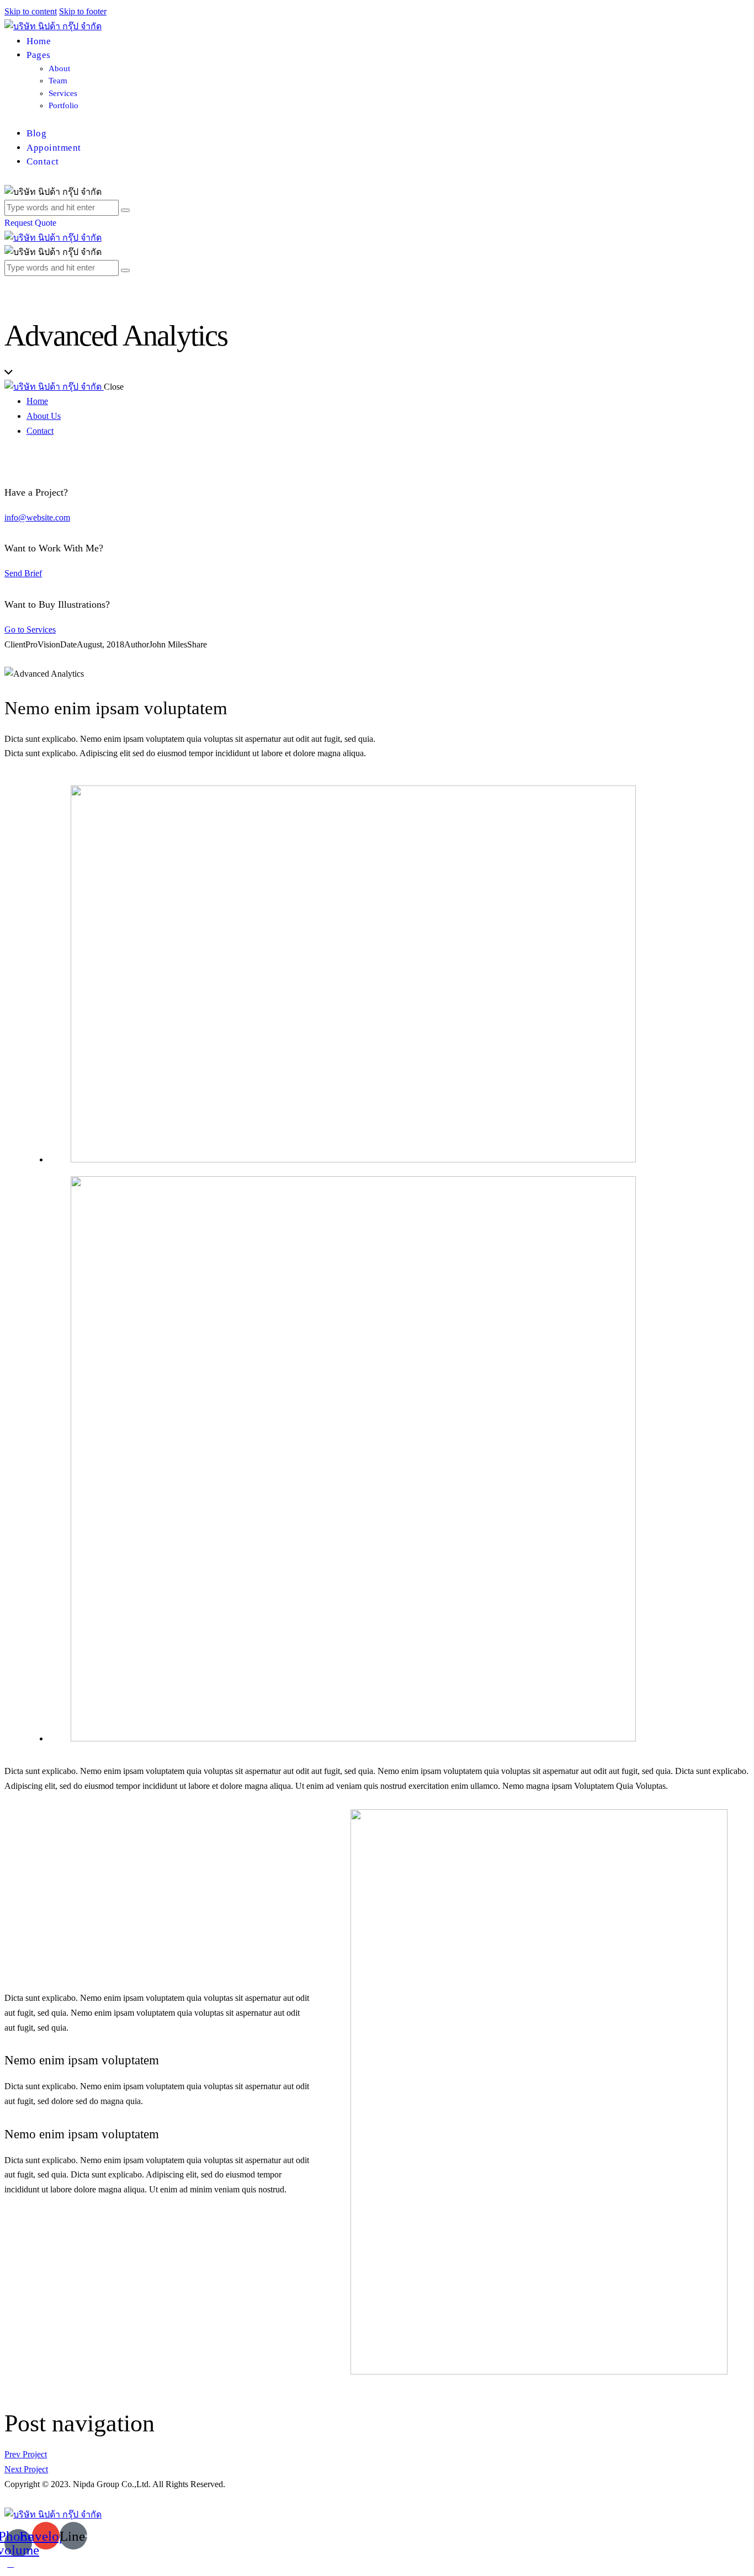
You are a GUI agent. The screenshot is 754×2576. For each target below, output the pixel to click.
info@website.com (37, 517)
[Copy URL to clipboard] (47, 659)
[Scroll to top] (10, 2564)
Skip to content (31, 11)
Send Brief (23, 573)
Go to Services (30, 630)
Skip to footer (83, 11)
